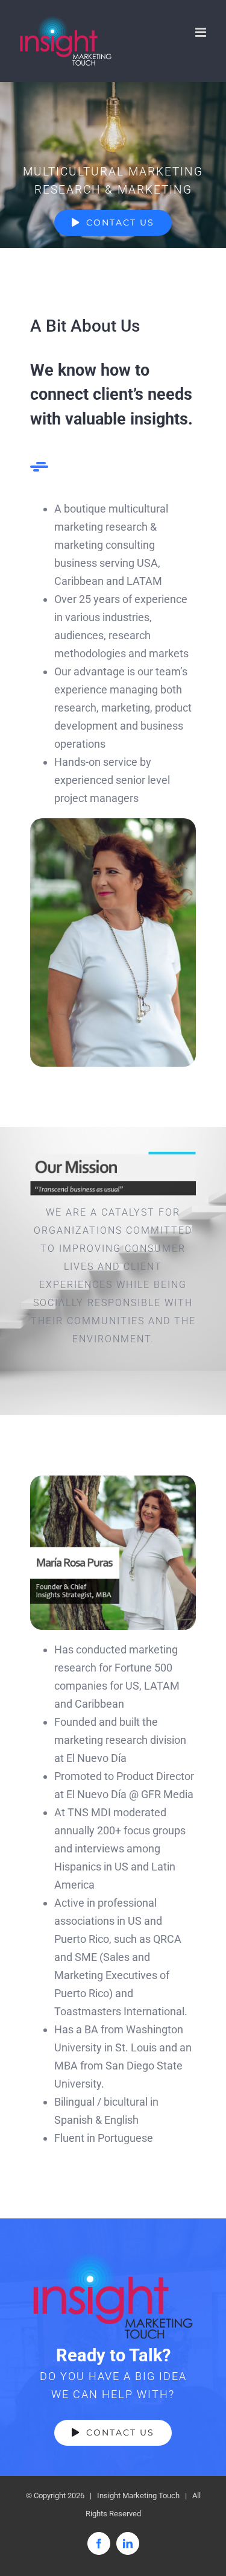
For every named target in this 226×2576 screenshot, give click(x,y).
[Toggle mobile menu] (202, 32)
